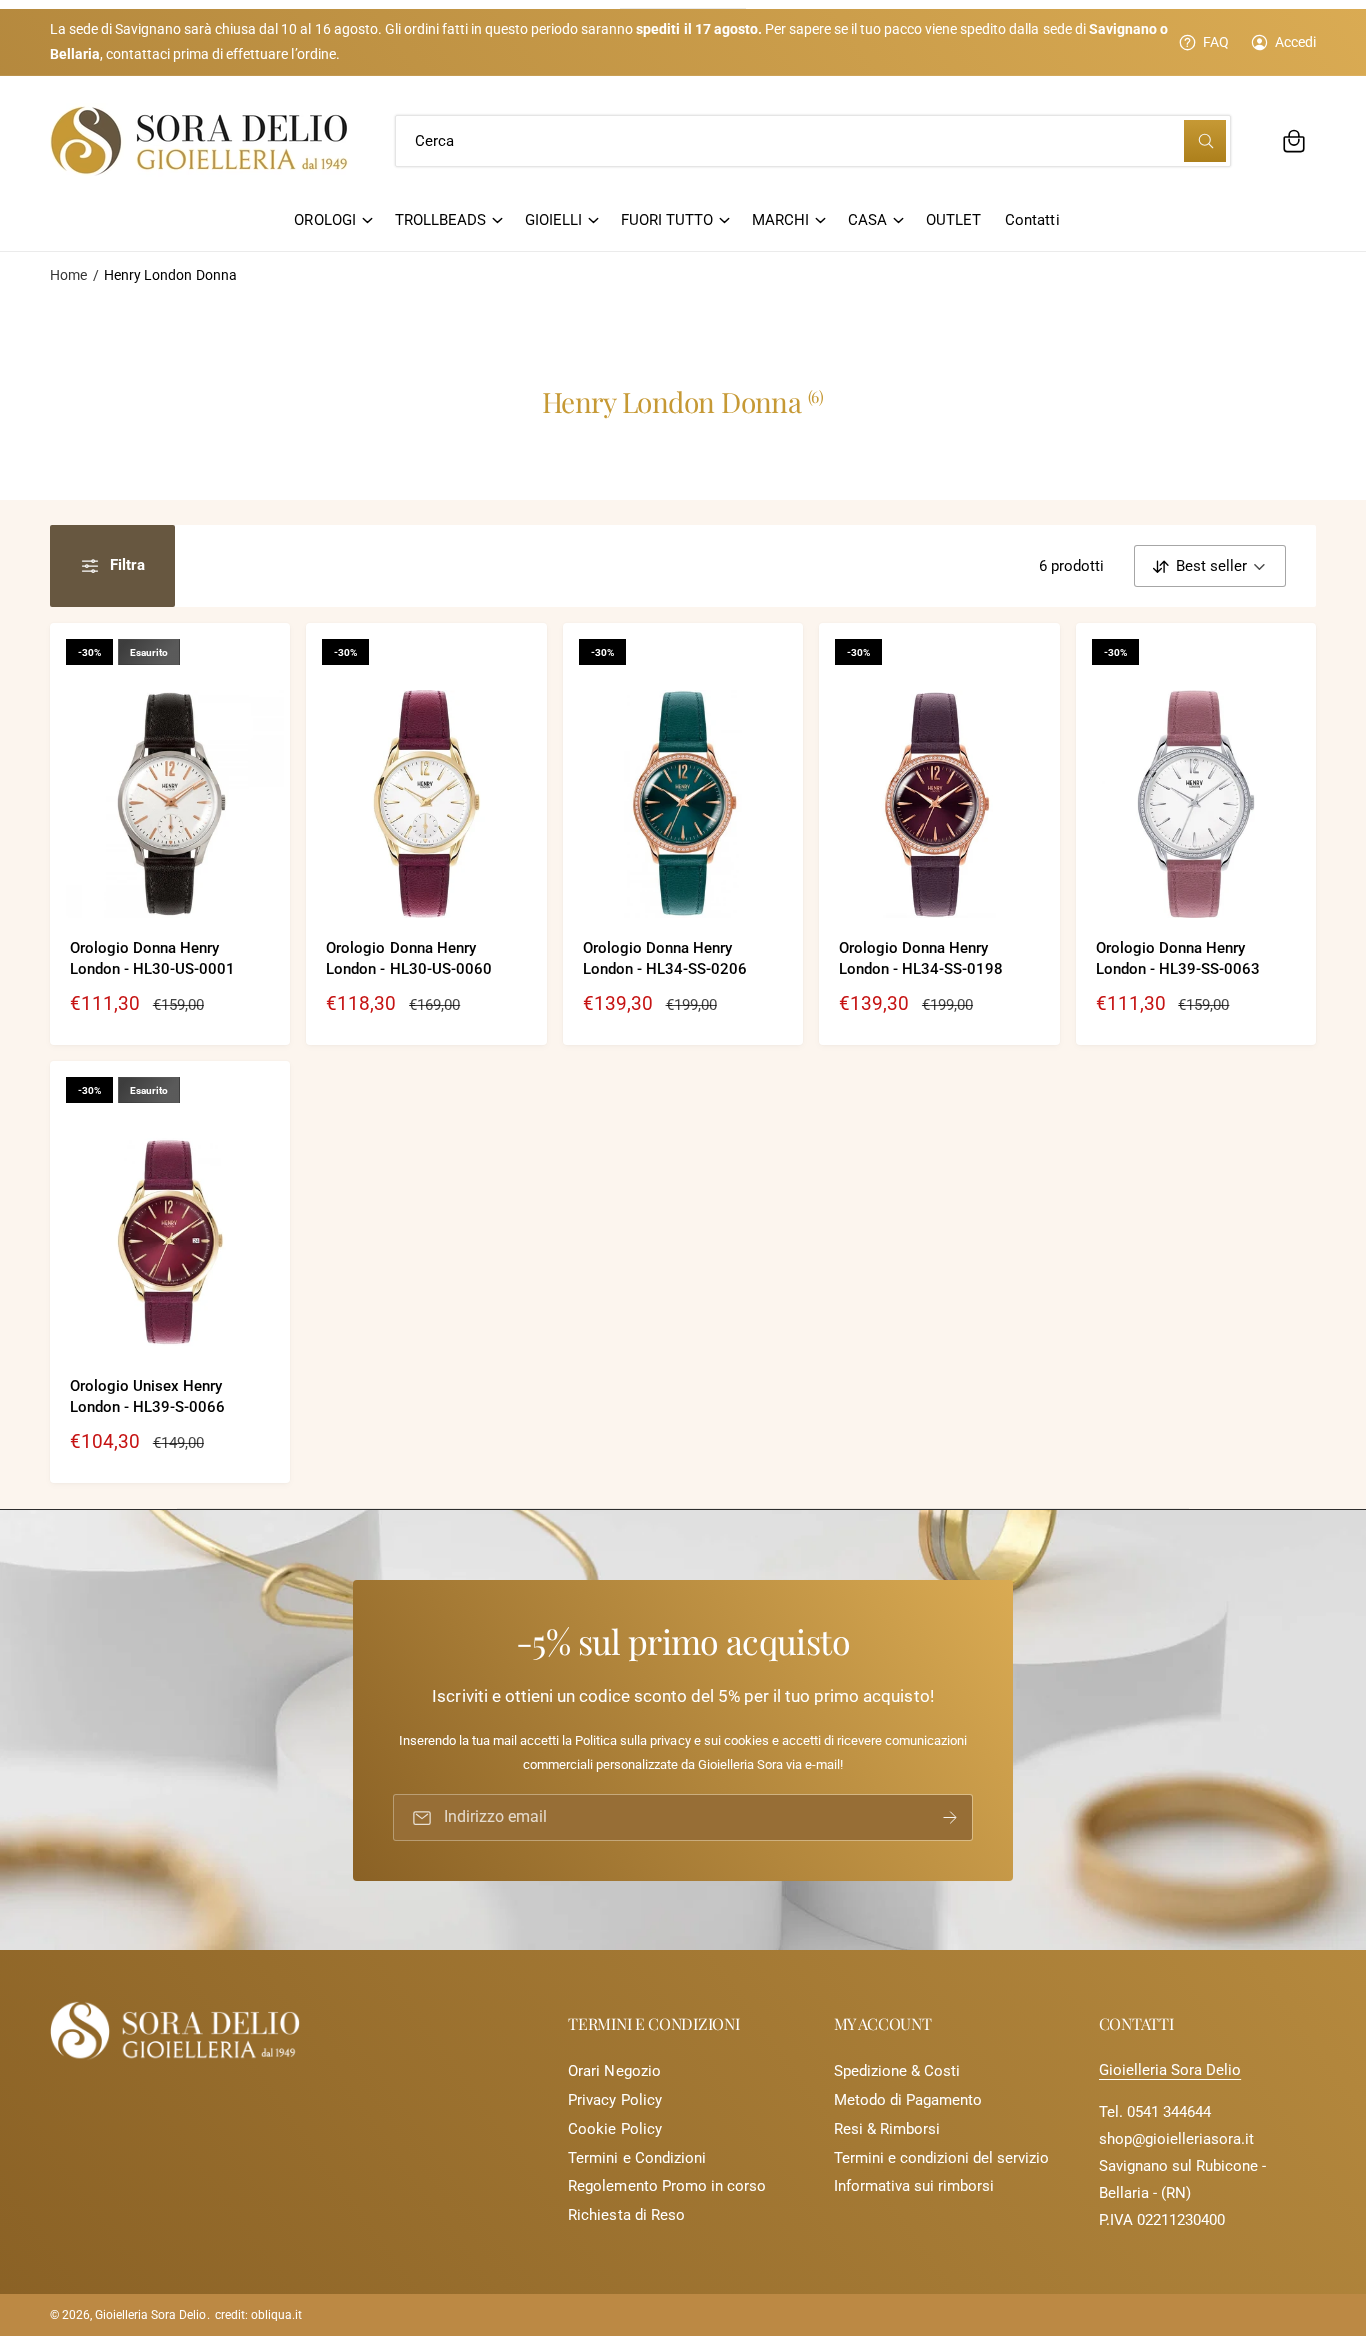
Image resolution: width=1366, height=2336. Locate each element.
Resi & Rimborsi (887, 2129)
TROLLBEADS (440, 220)
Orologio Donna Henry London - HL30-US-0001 (152, 958)
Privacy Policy (614, 2100)
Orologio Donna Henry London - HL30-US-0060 (408, 958)
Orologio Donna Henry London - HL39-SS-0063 (1178, 958)
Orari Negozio (614, 2071)
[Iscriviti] (950, 1817)
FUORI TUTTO (667, 220)
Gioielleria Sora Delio (1170, 2070)
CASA (867, 220)
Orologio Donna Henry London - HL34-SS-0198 (921, 958)
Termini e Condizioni (636, 2158)
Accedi (1295, 42)
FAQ (1216, 42)
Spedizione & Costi (897, 2071)
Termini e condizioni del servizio (942, 2158)
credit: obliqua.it (258, 2315)
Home (68, 275)
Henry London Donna (170, 275)
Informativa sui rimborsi (914, 2186)
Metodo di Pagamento (908, 2100)
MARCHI (780, 220)
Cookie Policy (614, 2129)
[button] (1294, 141)
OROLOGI (324, 220)
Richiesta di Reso (626, 2215)
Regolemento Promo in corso (666, 2186)
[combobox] (813, 141)
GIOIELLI (553, 220)
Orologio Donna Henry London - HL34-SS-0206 (665, 958)
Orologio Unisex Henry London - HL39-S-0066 (147, 1396)
